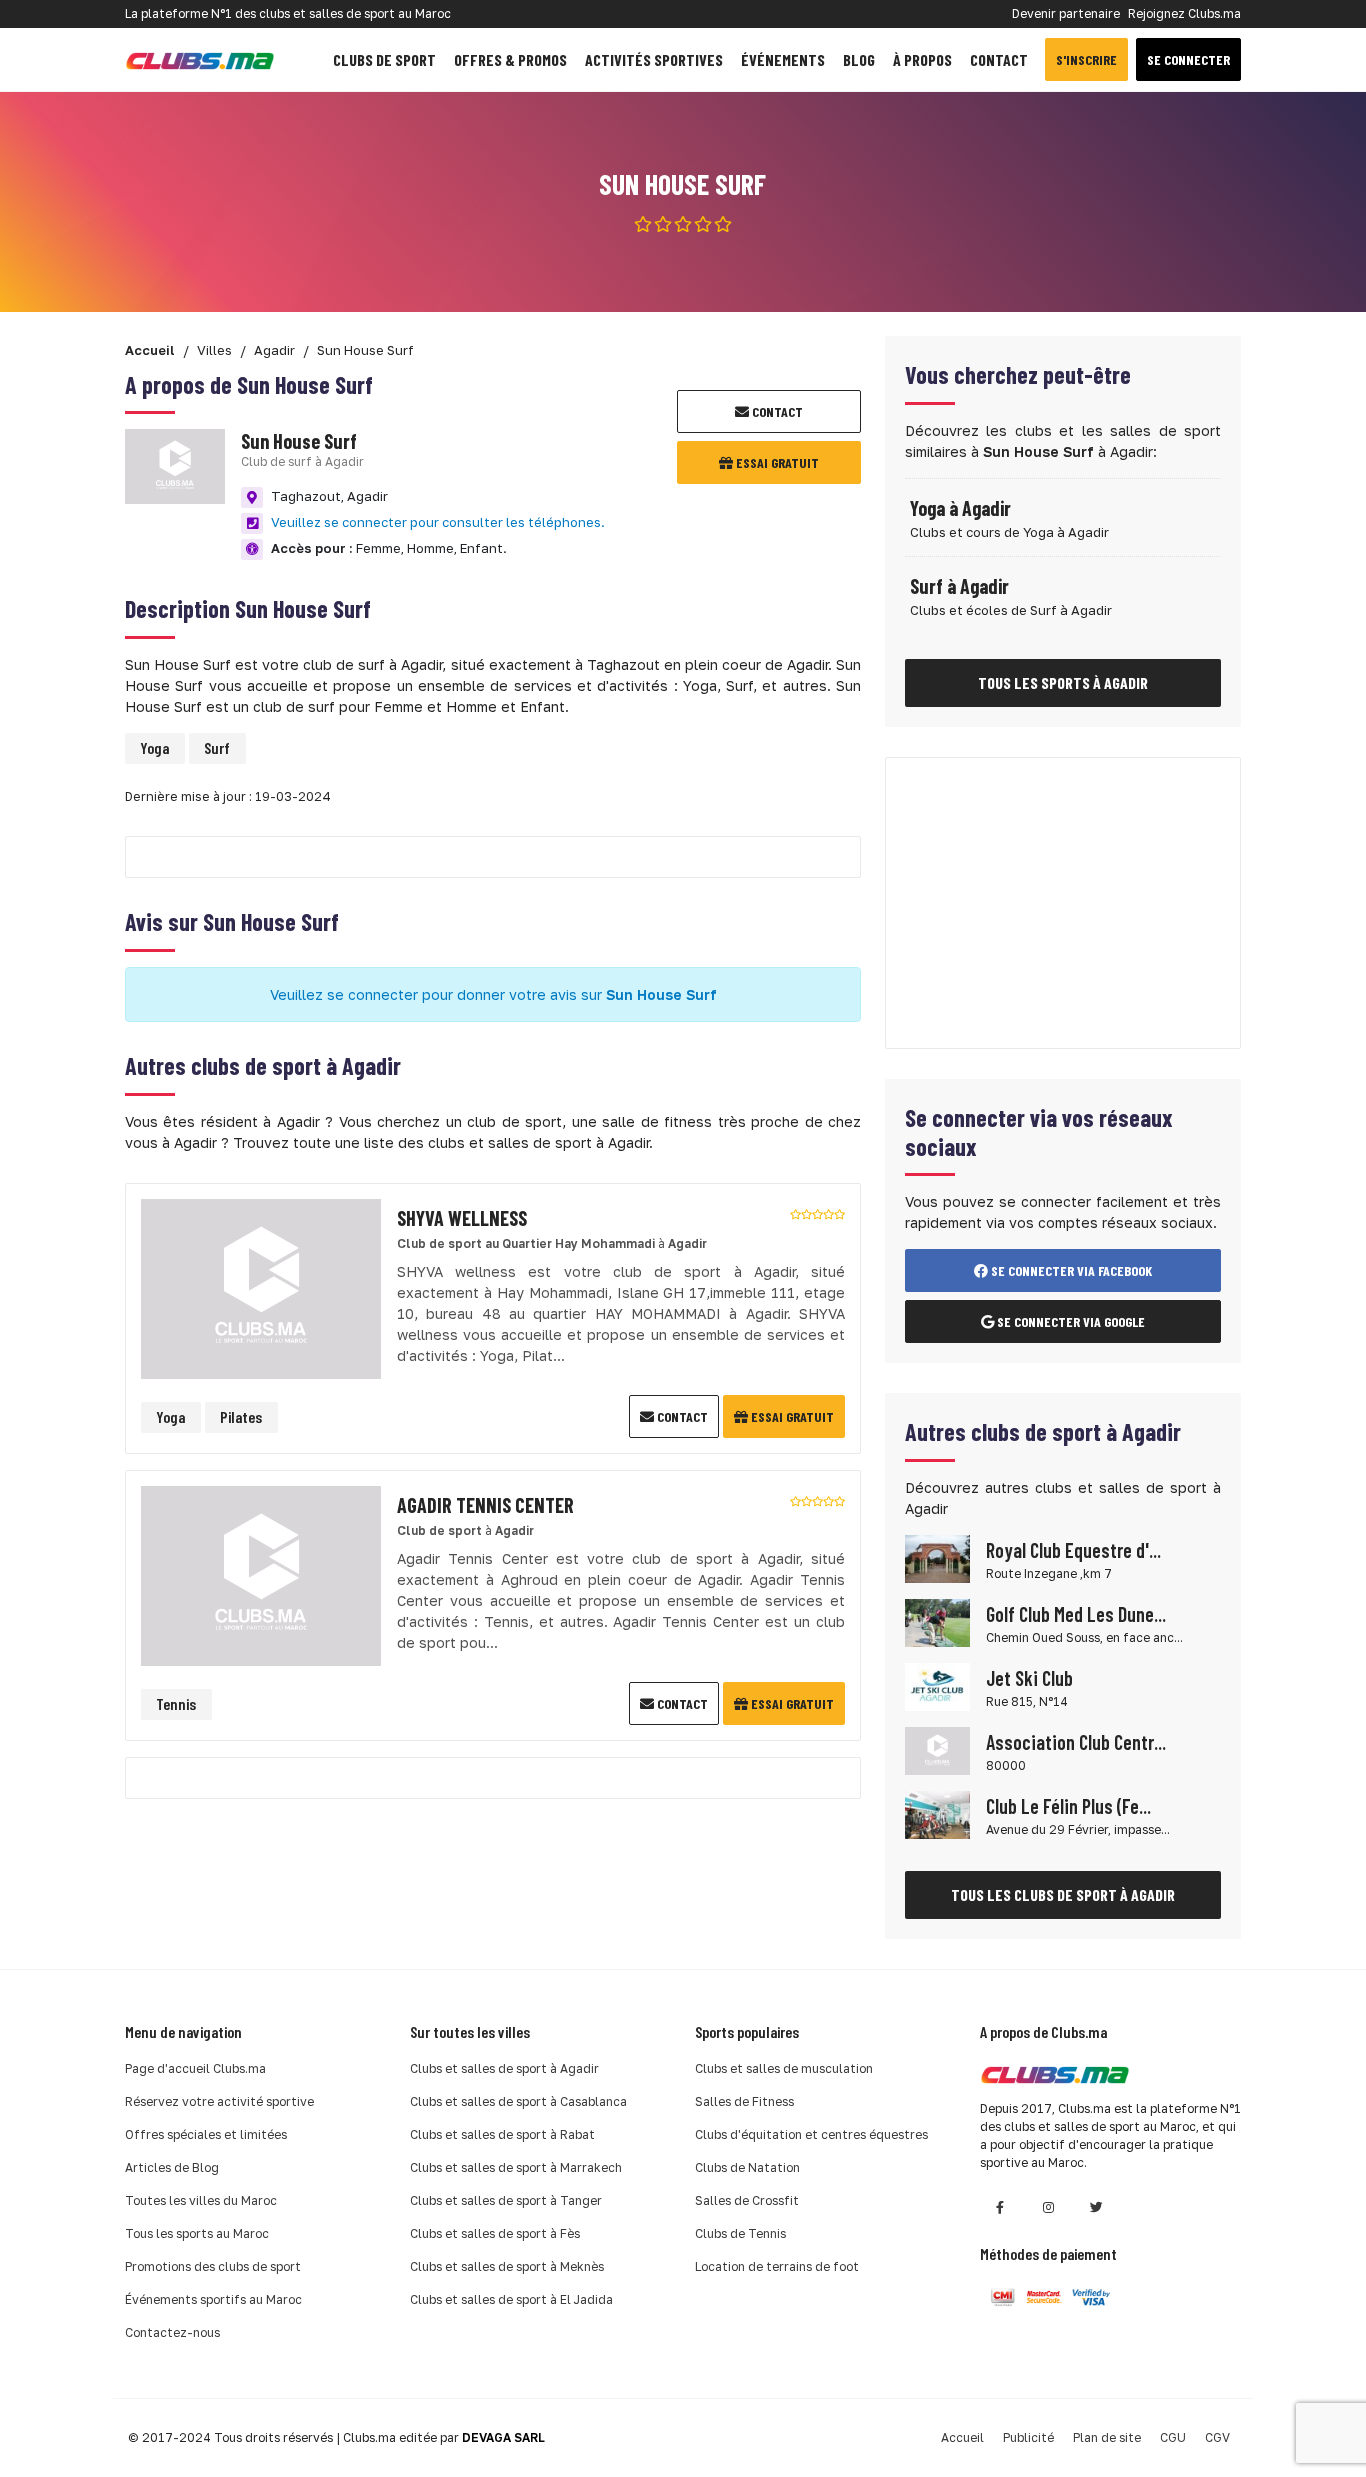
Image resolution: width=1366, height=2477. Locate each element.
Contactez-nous (172, 2332)
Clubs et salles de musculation (784, 2068)
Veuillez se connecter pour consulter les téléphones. (438, 522)
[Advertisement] (1063, 903)
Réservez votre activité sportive (219, 2101)
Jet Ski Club (1029, 1678)
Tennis (176, 1703)
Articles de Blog (172, 2167)
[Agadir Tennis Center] (261, 1573)
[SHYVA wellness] (261, 1286)
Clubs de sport (384, 59)
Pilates (241, 1416)
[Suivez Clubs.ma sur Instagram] (1048, 2207)
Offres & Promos (510, 59)
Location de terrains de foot (777, 2266)
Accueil (962, 2437)
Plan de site (1107, 2437)
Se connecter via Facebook (1070, 1270)
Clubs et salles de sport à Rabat (502, 2134)
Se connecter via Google (1069, 1321)
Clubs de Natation (747, 2167)
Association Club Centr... (1076, 1742)
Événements (783, 59)
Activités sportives (654, 59)
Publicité (1028, 2437)
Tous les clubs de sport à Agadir (1063, 1894)
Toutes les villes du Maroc (201, 2200)
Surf (217, 747)
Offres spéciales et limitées (206, 2134)
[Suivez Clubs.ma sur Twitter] (1096, 2207)
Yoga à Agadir (960, 508)
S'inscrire (1086, 59)
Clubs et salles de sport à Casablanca (518, 2101)
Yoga (154, 747)
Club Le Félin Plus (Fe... (1068, 1806)
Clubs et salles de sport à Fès (495, 2233)
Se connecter (1188, 59)
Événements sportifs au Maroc (213, 2299)
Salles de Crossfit (747, 2200)
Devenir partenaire (1066, 13)
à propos (922, 59)
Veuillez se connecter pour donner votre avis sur (493, 994)
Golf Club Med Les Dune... (1076, 1614)
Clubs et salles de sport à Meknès (507, 2266)
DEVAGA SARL (503, 2437)
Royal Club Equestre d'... (1073, 1550)
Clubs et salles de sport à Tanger (506, 2200)
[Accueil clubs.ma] (200, 59)
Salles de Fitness (744, 2101)
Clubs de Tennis (740, 2233)
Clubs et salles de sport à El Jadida (511, 2299)
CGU (1173, 2437)
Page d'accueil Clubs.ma (195, 2068)
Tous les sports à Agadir (1063, 682)
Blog (859, 59)
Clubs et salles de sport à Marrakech (516, 2167)
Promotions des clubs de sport (213, 2266)
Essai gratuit (776, 462)
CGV (1217, 2437)
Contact (999, 59)
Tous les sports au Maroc (197, 2233)
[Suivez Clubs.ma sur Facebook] (1000, 2207)
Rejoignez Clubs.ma (1184, 13)
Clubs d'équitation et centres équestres (811, 2134)
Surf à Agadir (959, 586)
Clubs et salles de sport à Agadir (504, 2068)
